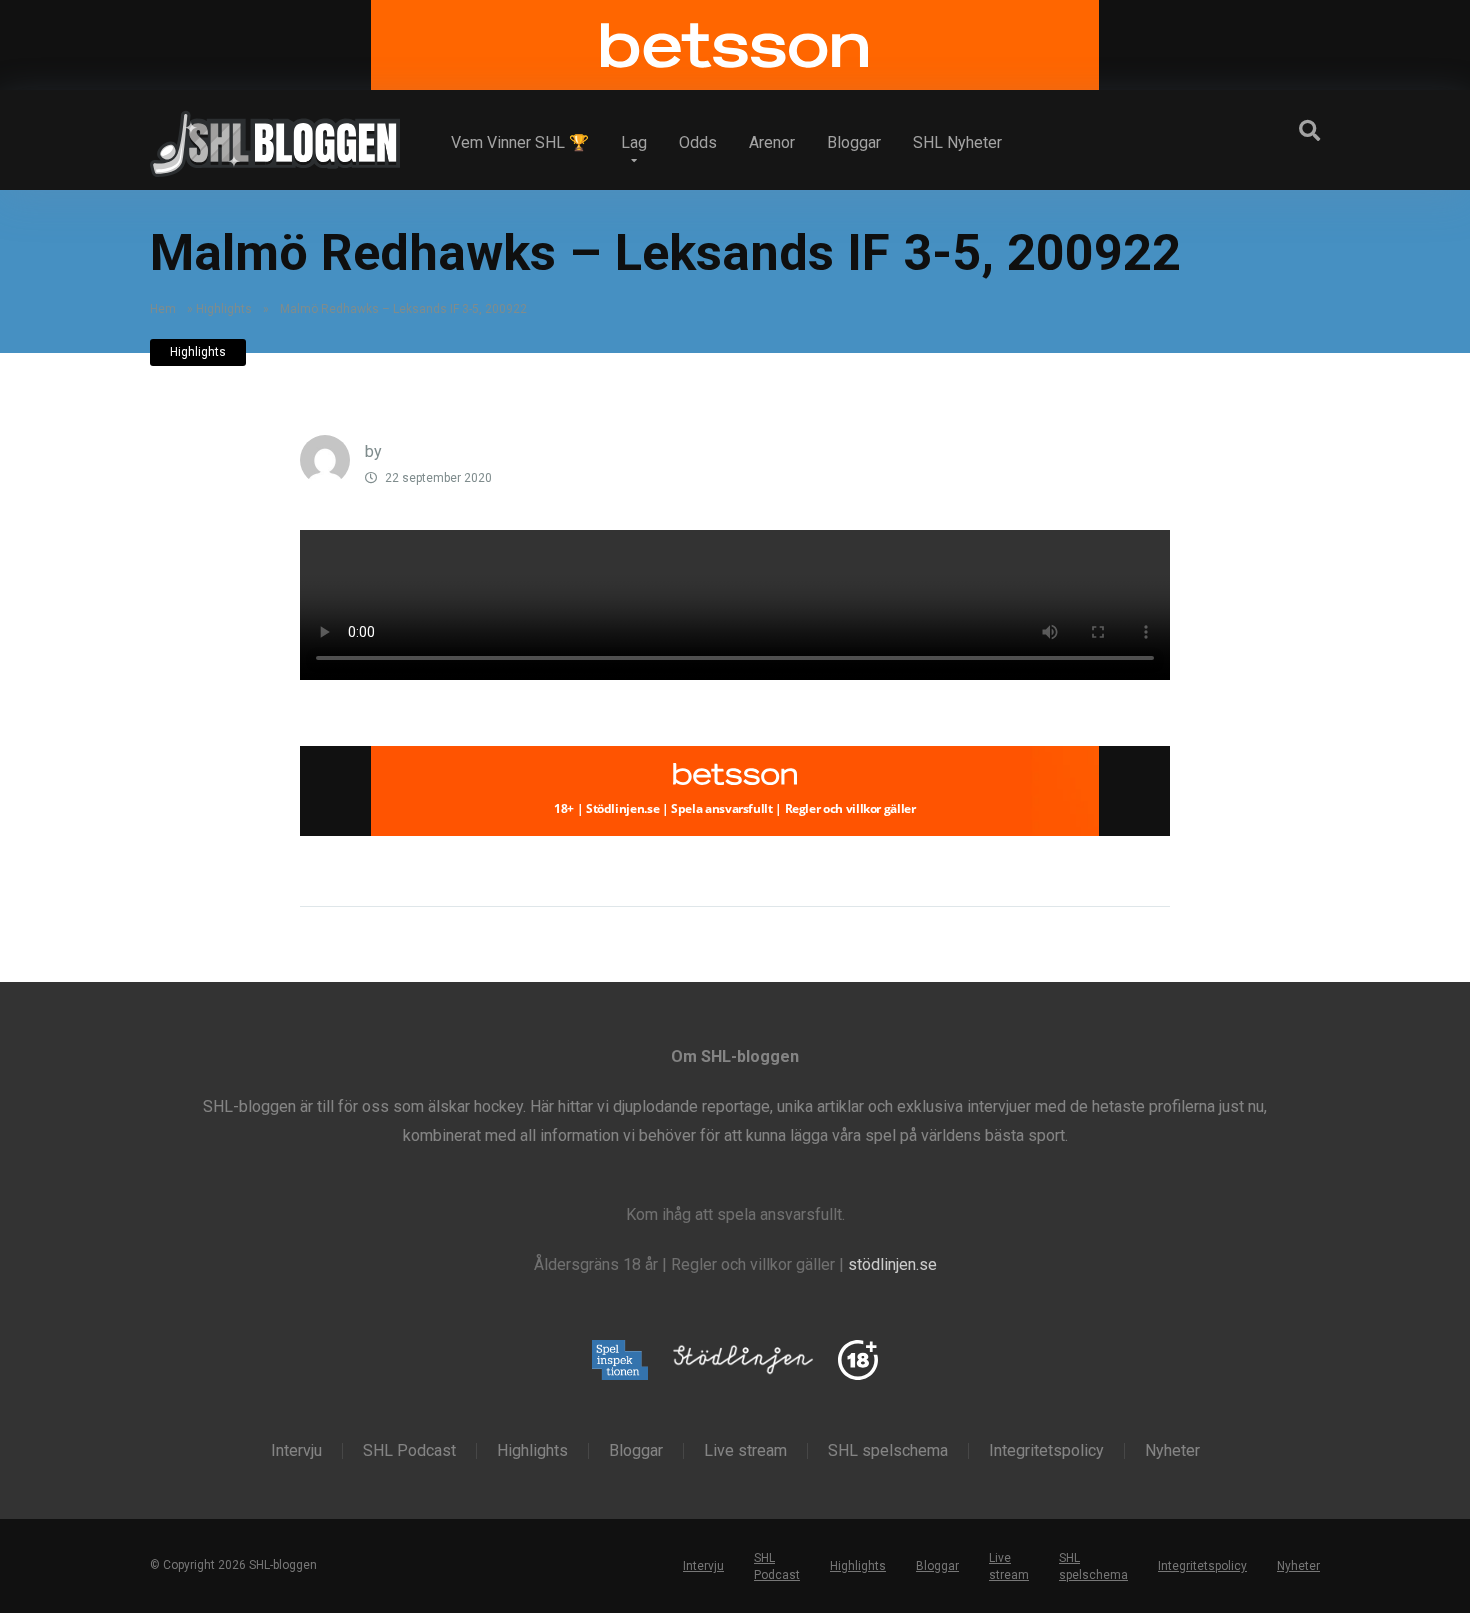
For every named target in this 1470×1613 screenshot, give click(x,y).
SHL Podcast (409, 1451)
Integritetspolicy (1046, 1451)
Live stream (745, 1451)
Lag (634, 142)
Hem (163, 309)
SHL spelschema (888, 1451)
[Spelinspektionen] (620, 1361)
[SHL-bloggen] (275, 136)
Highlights (224, 309)
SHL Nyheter (957, 142)
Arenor (772, 142)
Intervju (296, 1451)
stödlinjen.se (892, 1264)
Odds (698, 142)
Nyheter (1172, 1451)
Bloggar (854, 142)
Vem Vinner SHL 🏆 (520, 142)
